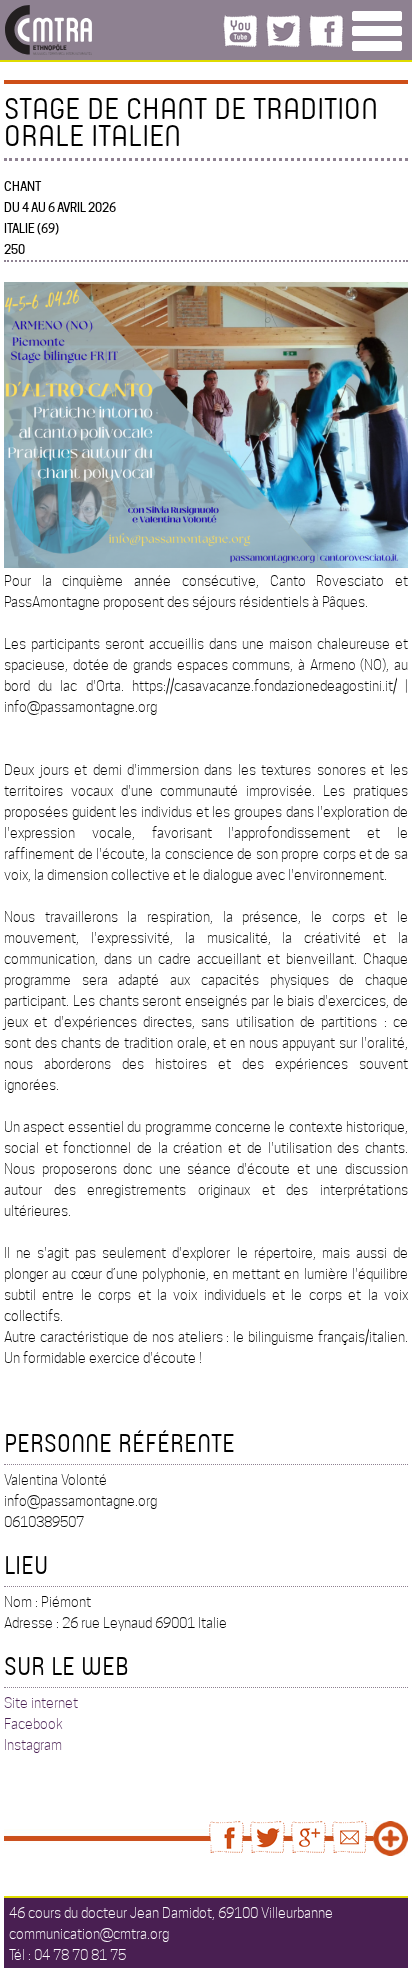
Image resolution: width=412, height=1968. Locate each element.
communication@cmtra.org (89, 1934)
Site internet (41, 1703)
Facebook (33, 1724)
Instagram (33, 1745)
